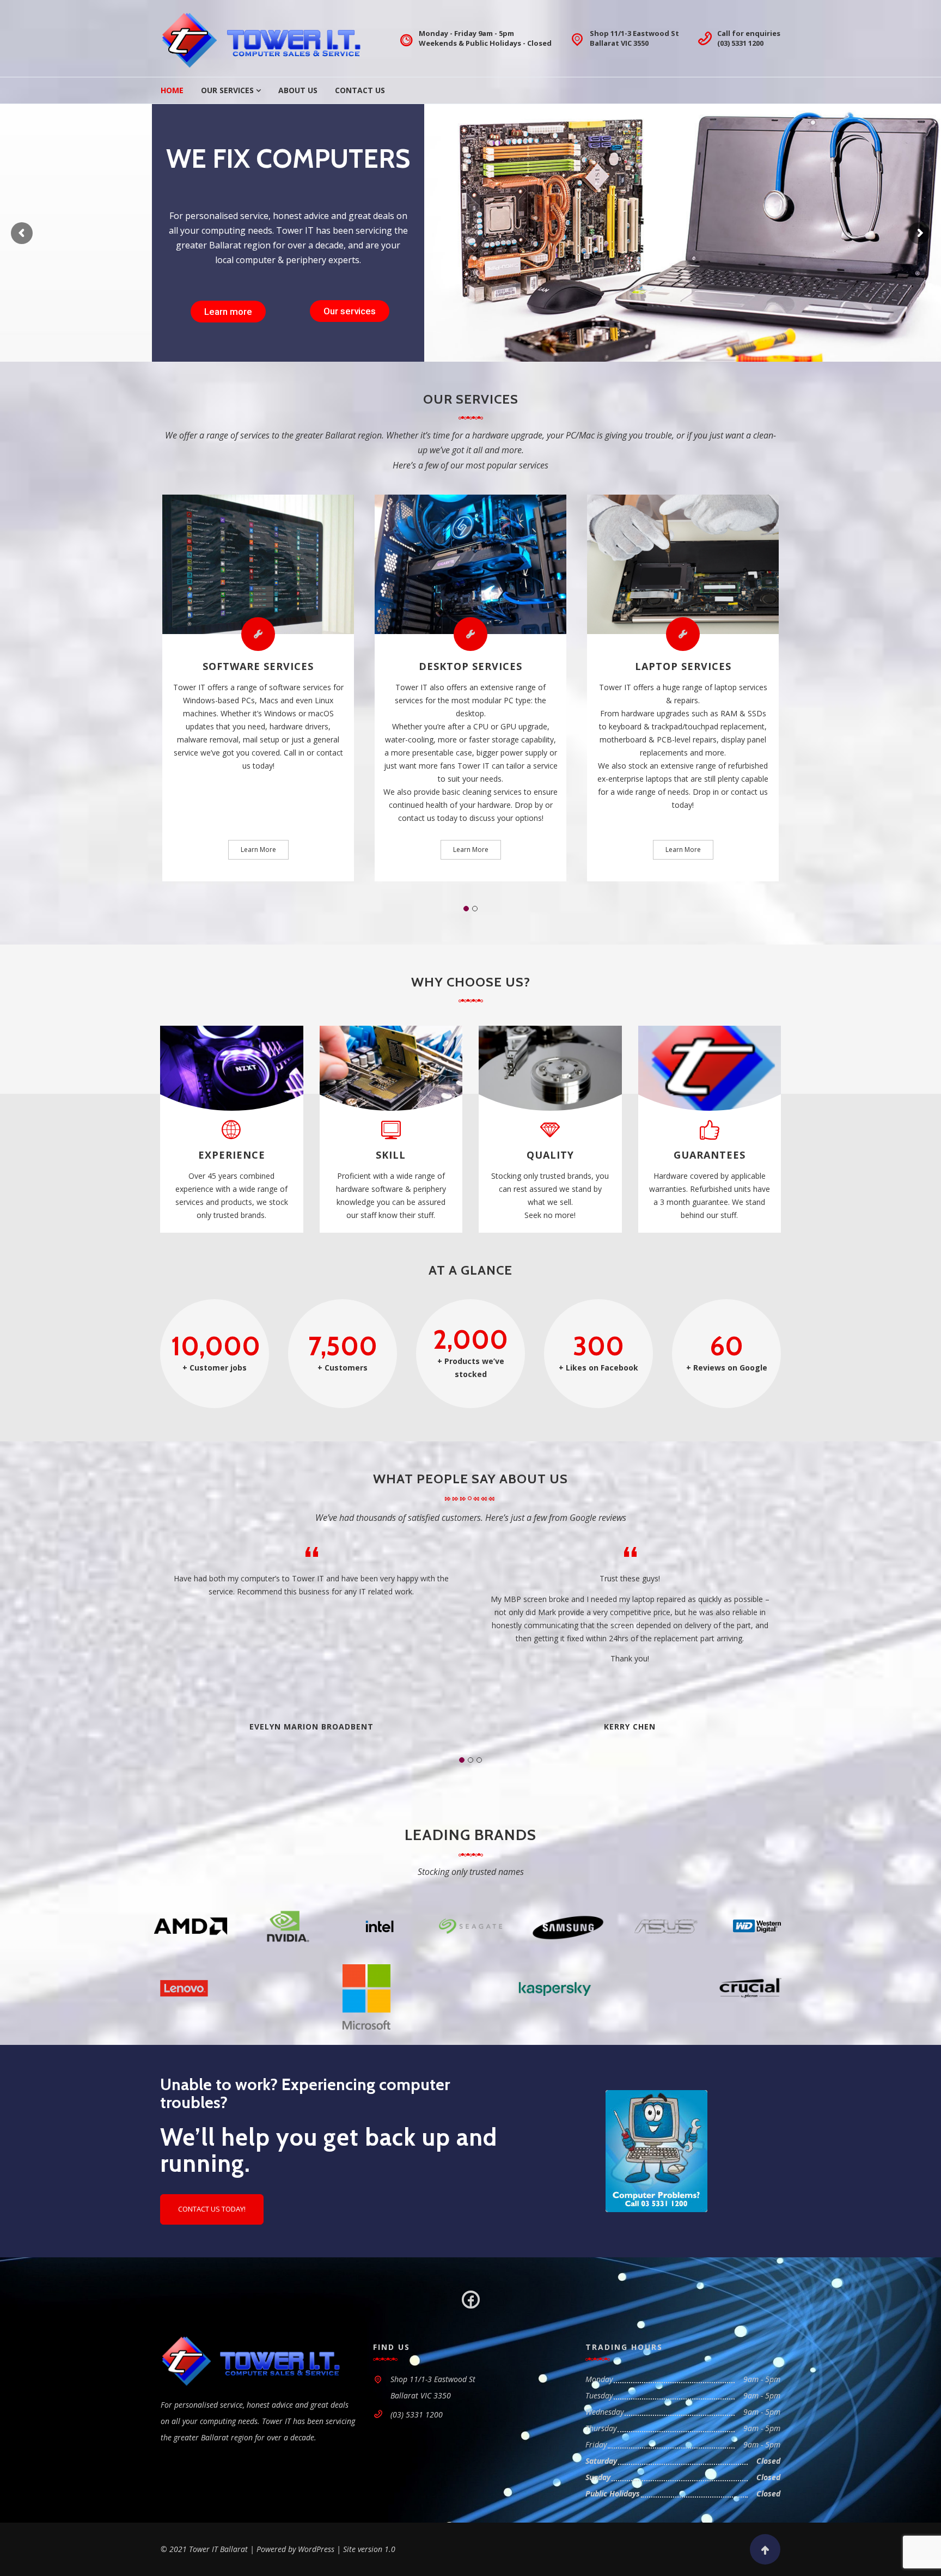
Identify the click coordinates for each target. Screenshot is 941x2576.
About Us (298, 90)
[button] (466, 909)
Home (172, 90)
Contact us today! (212, 2209)
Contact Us (360, 90)
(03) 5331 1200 (740, 43)
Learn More (258, 849)
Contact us (346, 311)
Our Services (227, 90)
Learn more (228, 311)
